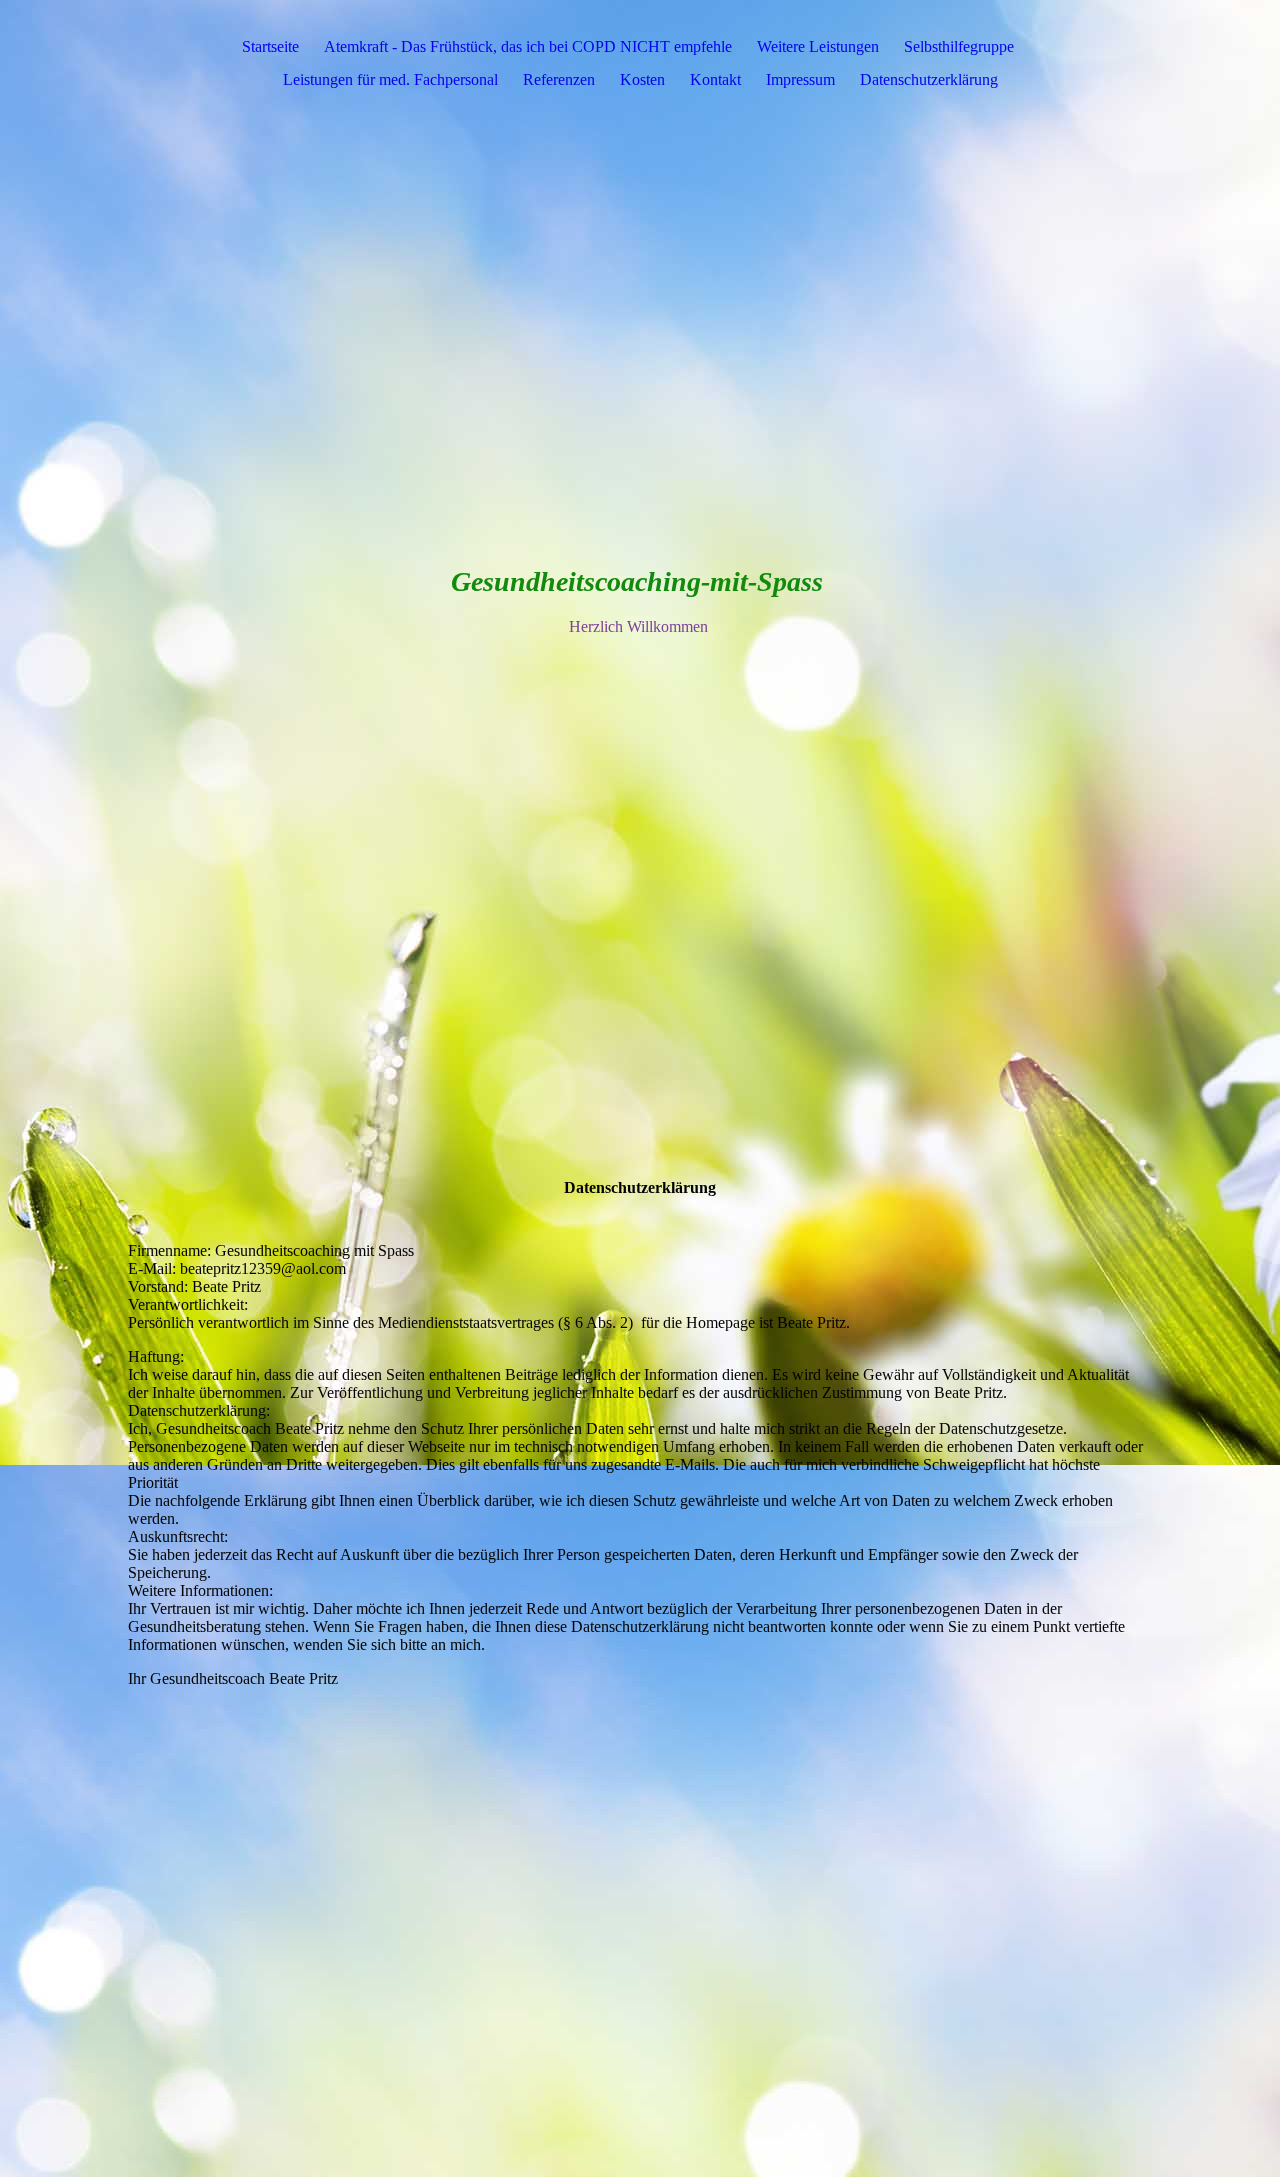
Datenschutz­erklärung (929, 79)
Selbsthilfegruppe (959, 46)
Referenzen (559, 79)
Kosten (642, 79)
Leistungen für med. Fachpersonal (390, 79)
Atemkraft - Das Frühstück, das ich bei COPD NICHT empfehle (528, 46)
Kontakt (715, 79)
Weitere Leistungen (818, 46)
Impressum (800, 79)
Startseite (270, 46)
